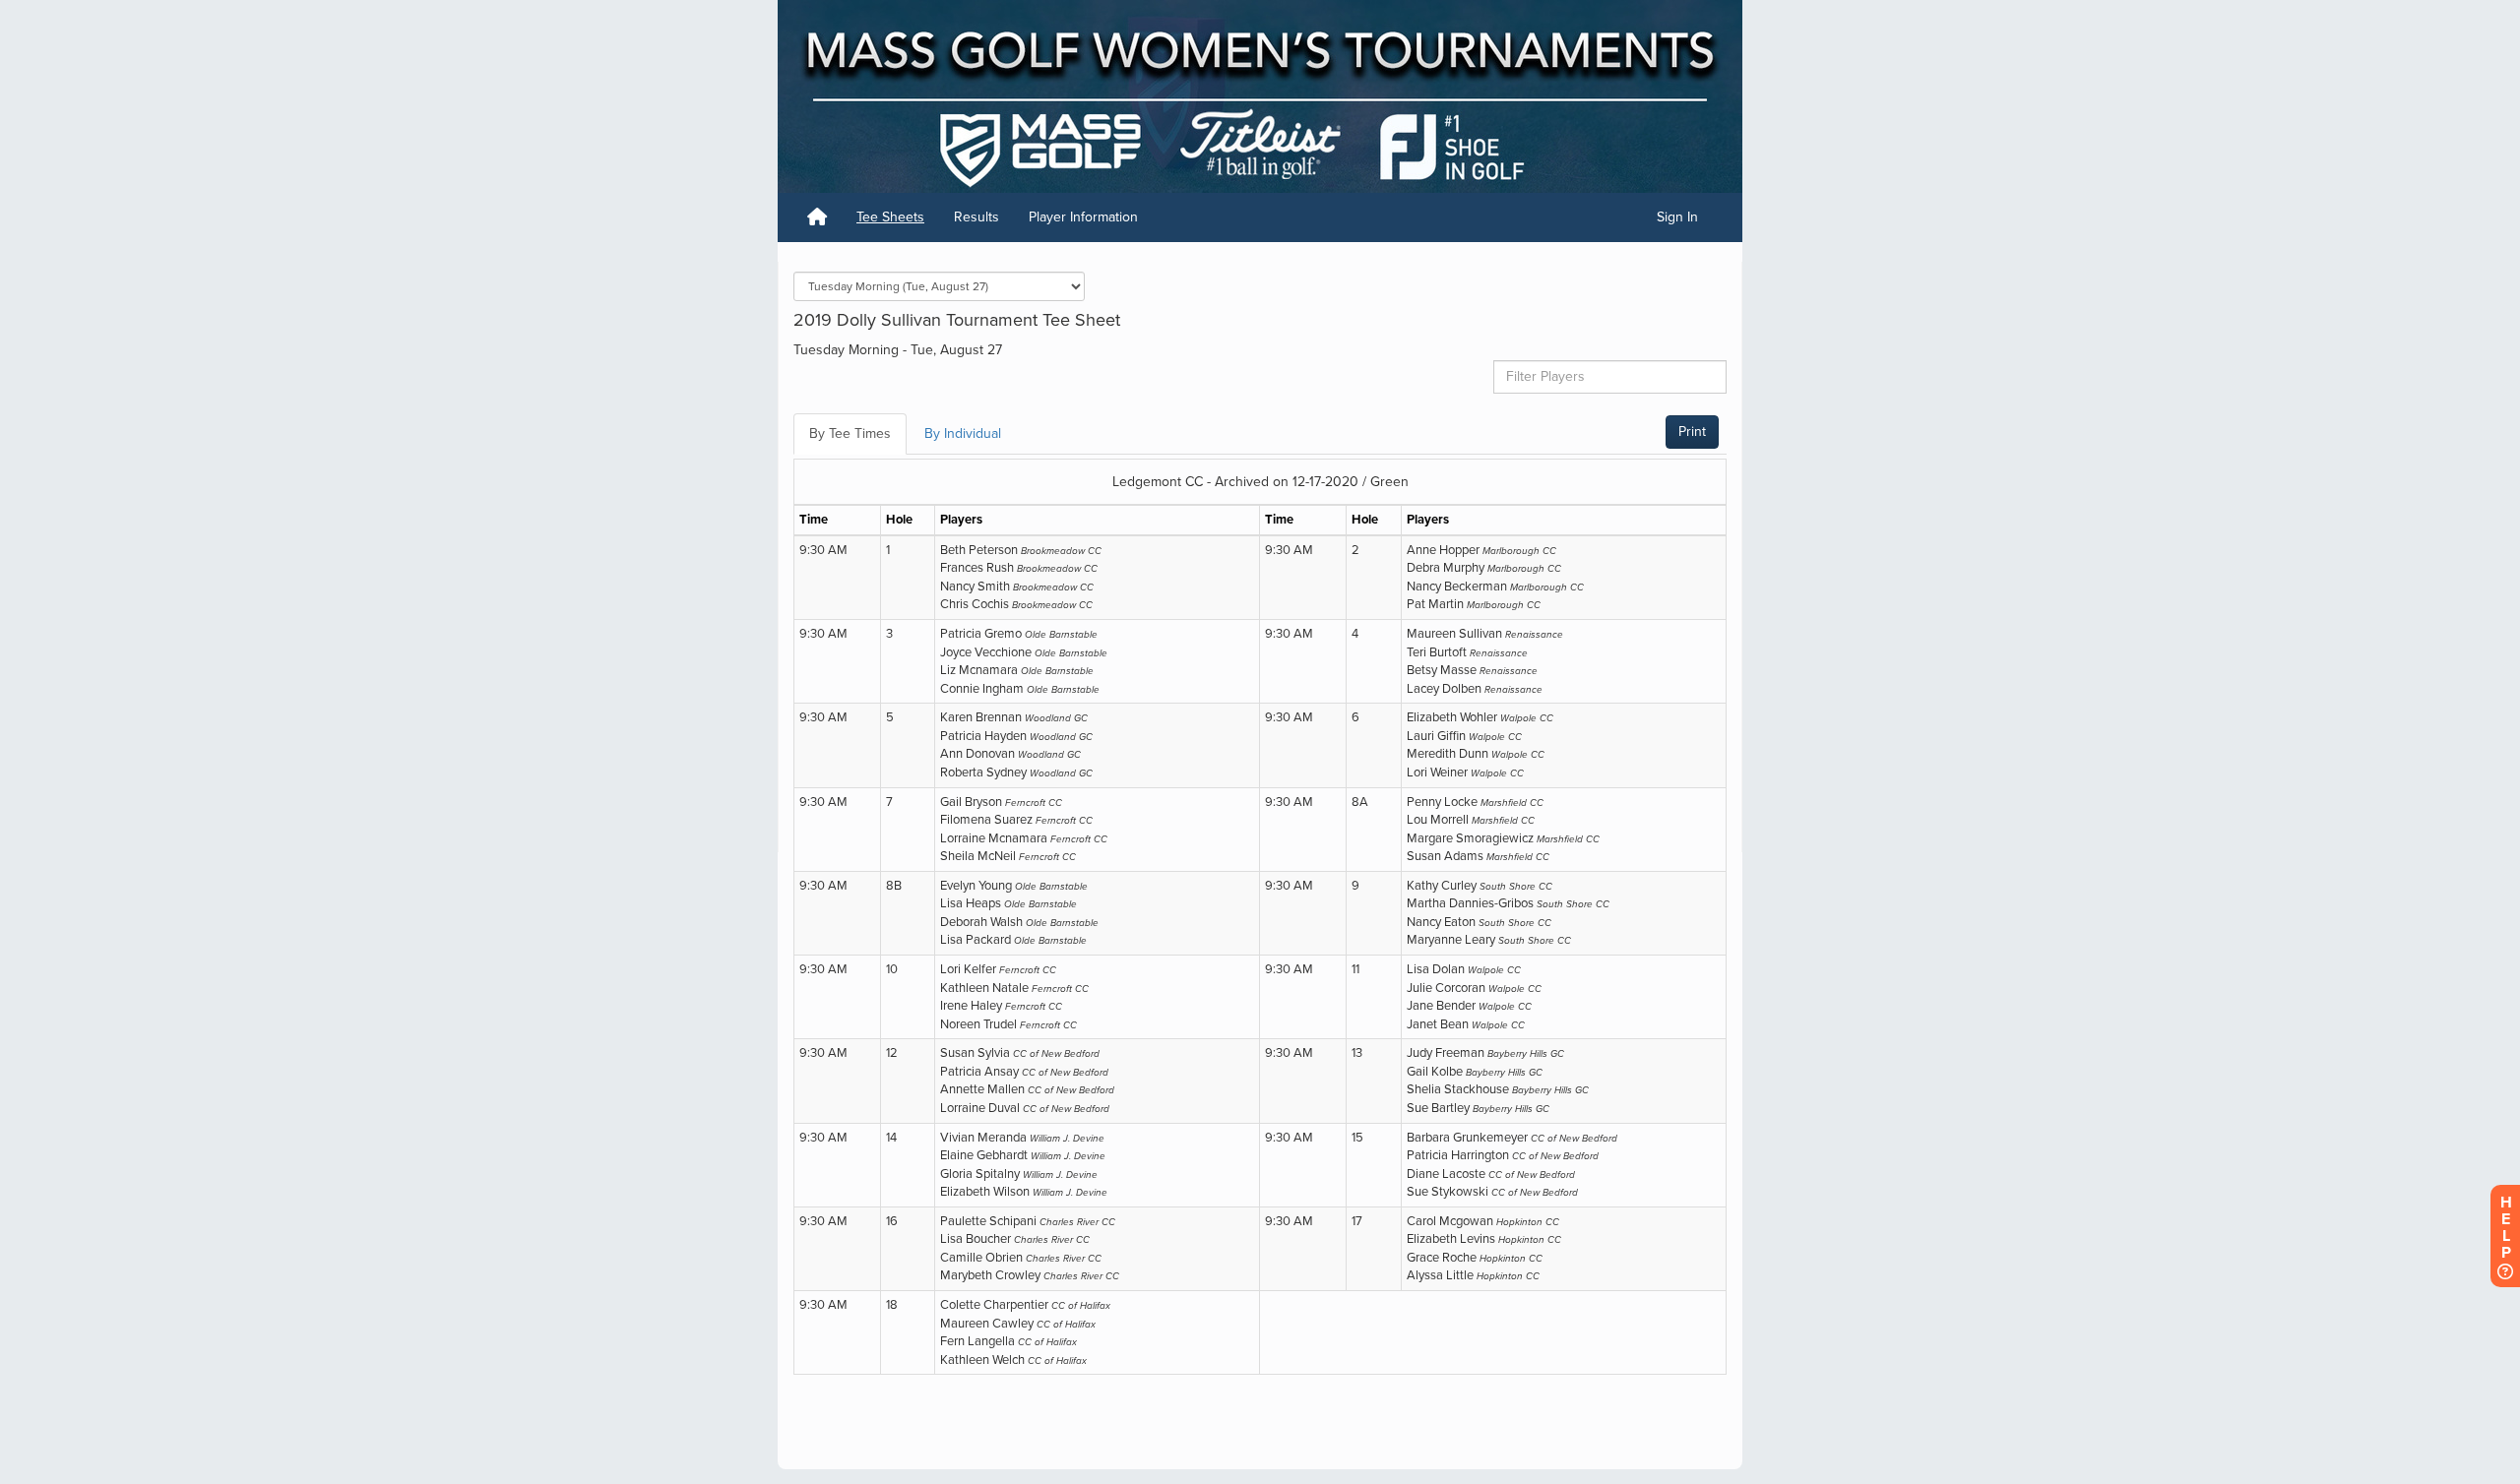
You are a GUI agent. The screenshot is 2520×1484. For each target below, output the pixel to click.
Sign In (1677, 217)
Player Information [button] (1083, 217)
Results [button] (976, 217)
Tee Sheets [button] (890, 217)
